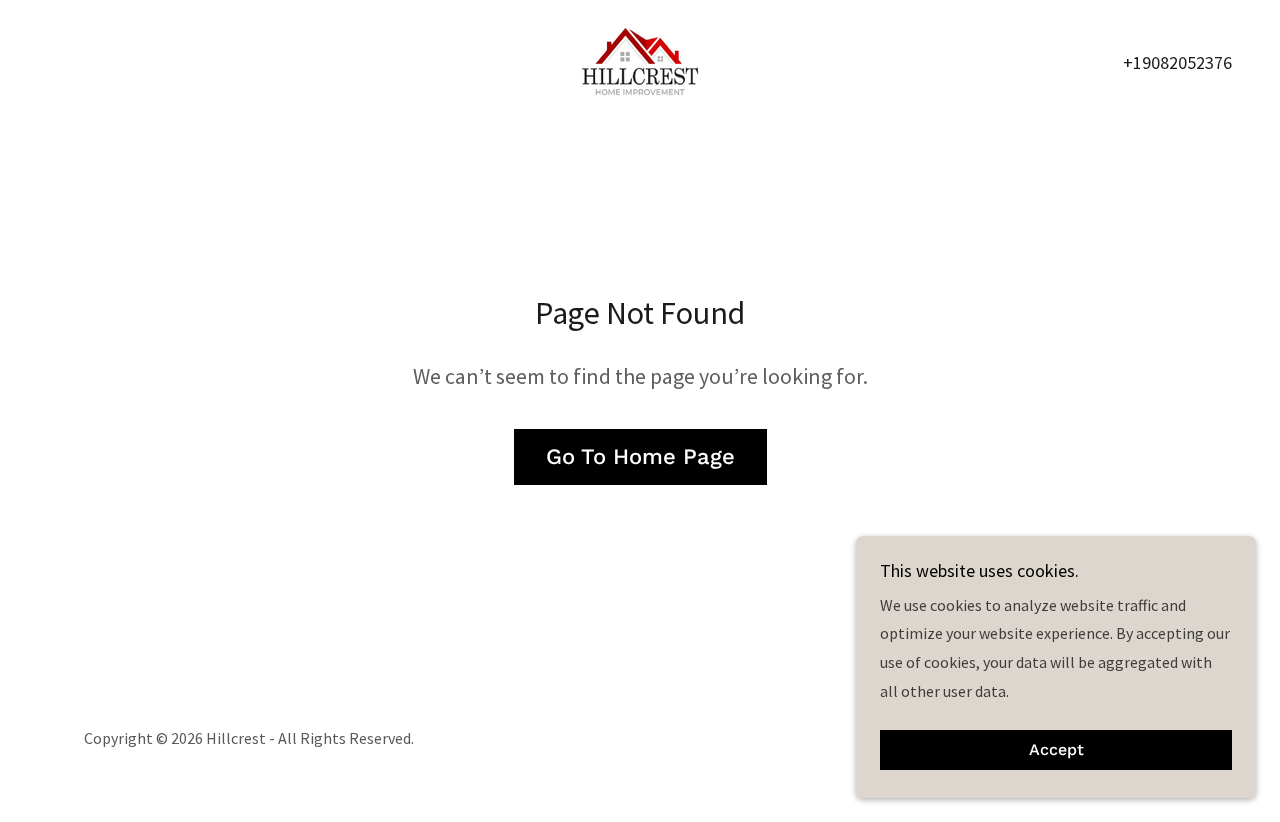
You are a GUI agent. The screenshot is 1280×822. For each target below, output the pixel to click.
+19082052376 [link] (1177, 62)
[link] (640, 59)
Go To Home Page (640, 456)
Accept (1056, 750)
